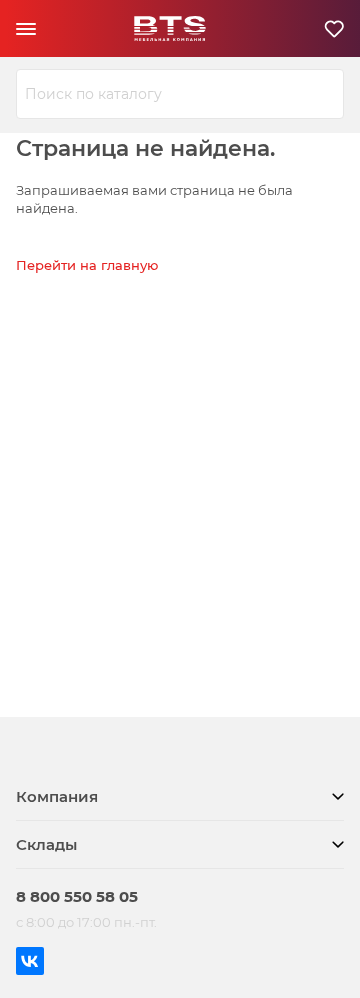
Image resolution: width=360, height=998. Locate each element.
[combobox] (180, 94)
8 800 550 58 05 (77, 896)
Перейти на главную (87, 265)
